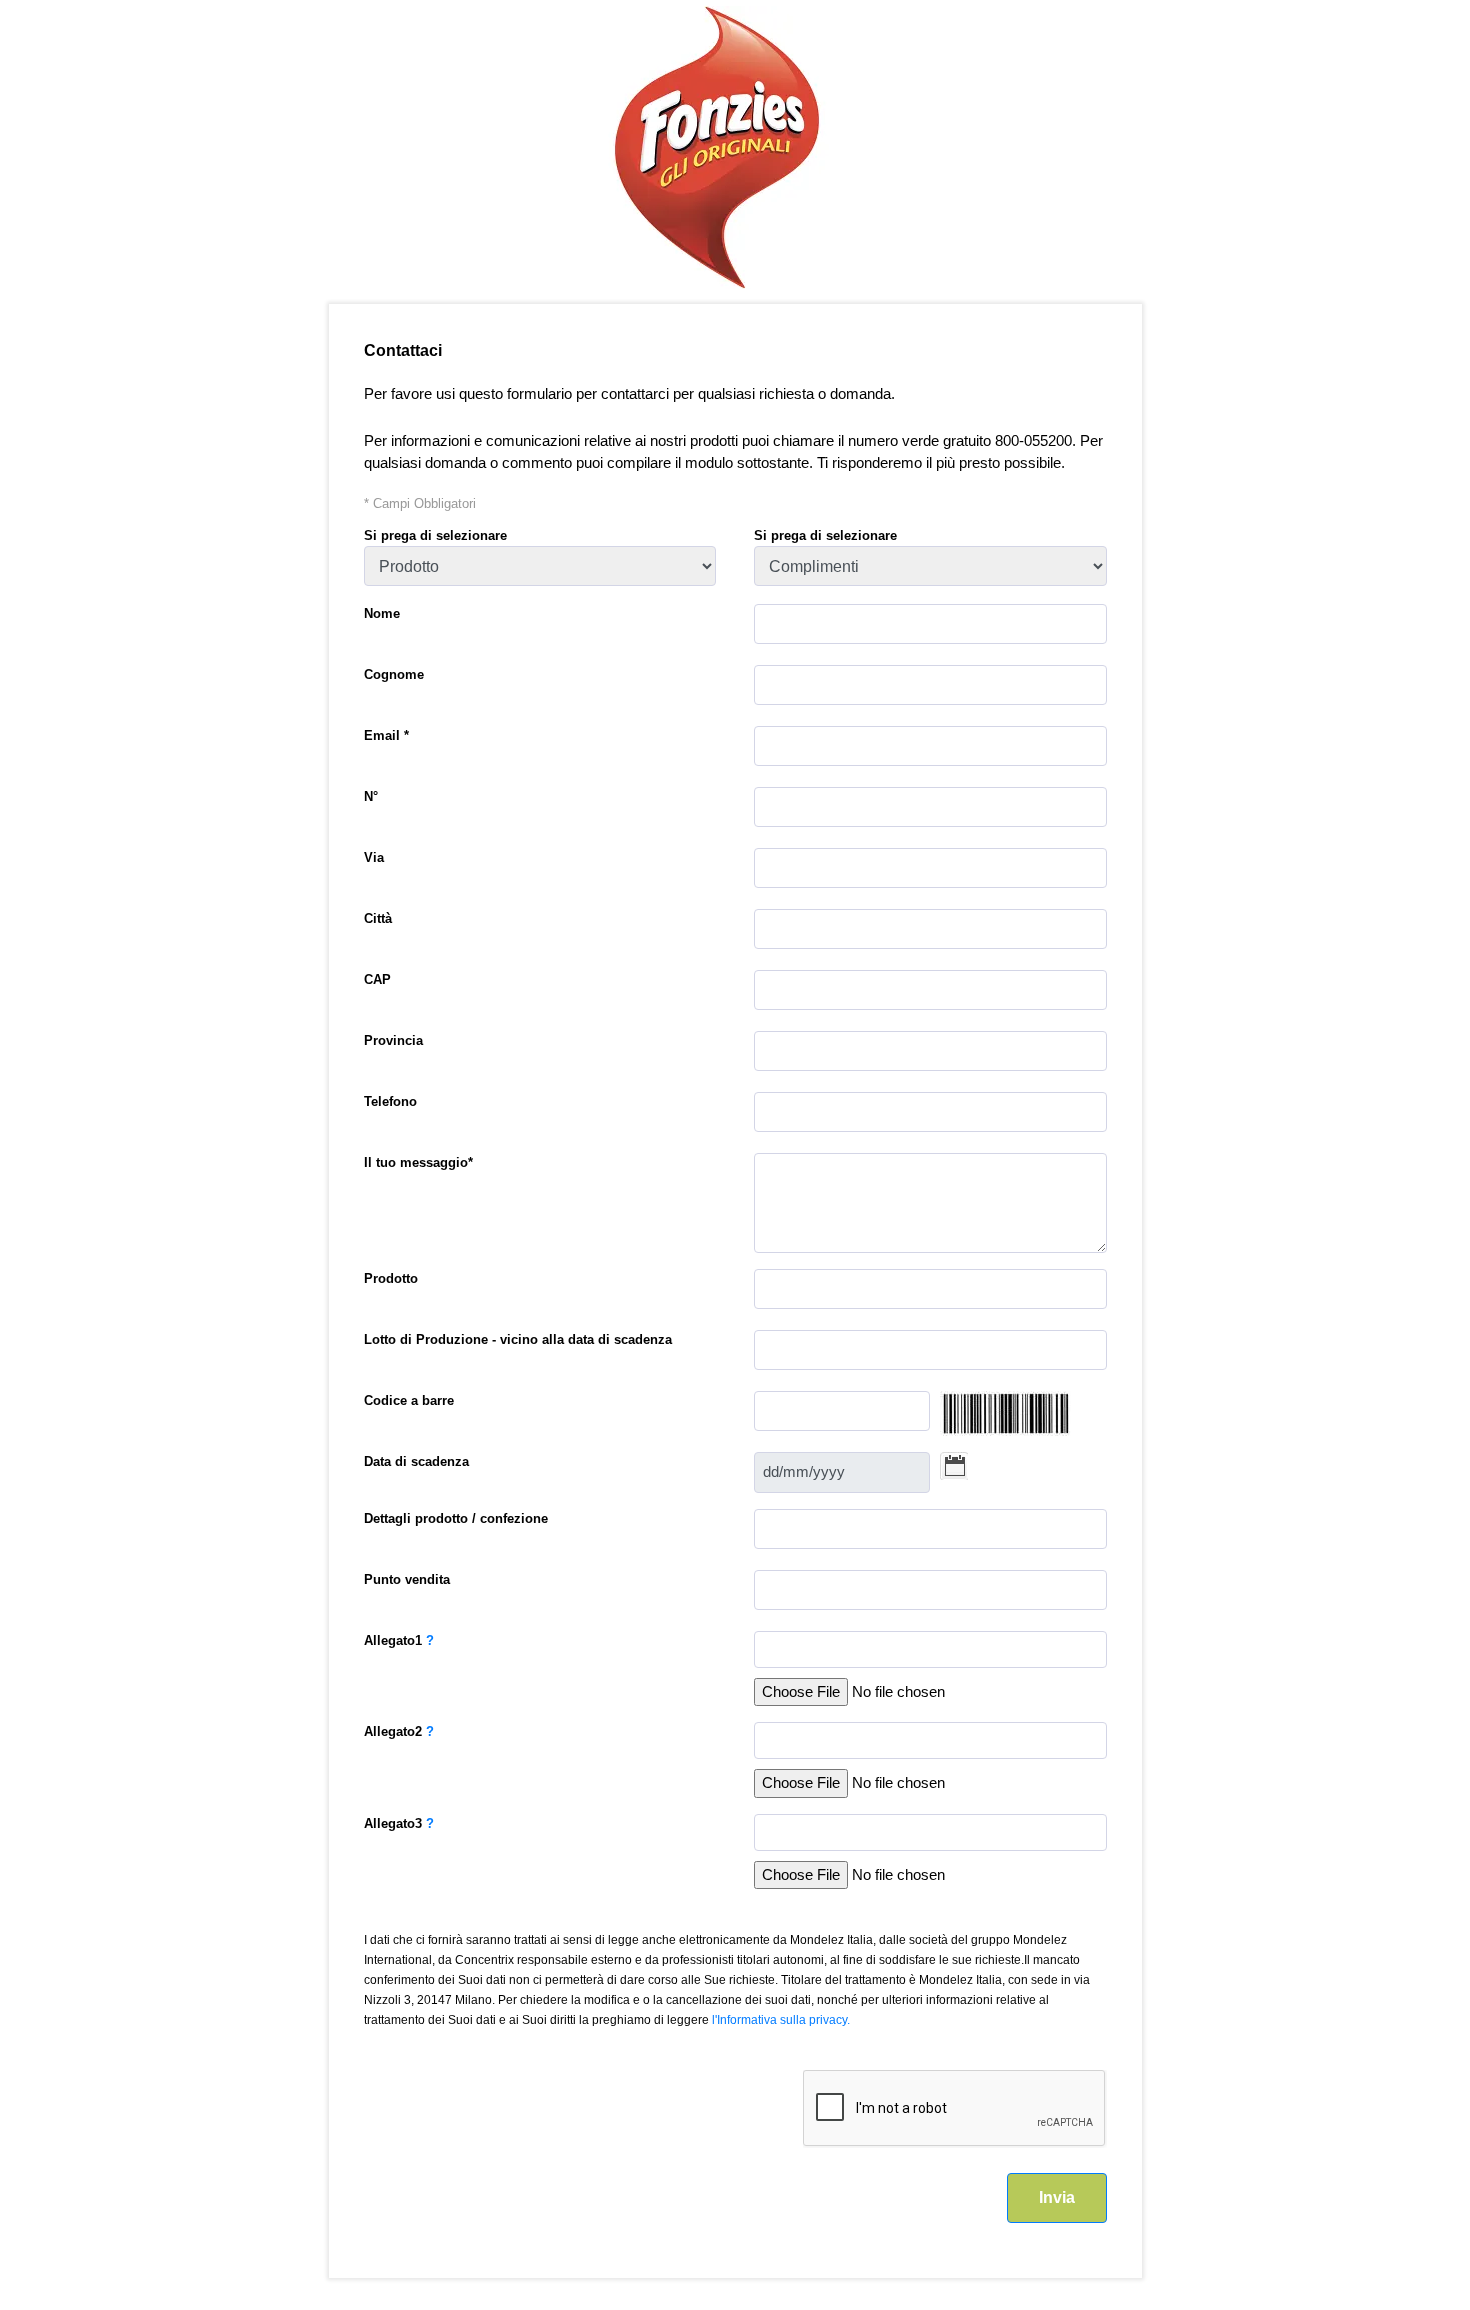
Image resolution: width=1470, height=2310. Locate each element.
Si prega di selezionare (435, 535)
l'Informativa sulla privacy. (781, 2020)
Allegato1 (399, 1640)
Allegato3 (399, 1823)
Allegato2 (399, 1731)
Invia (1057, 2197)
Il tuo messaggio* (418, 1162)
